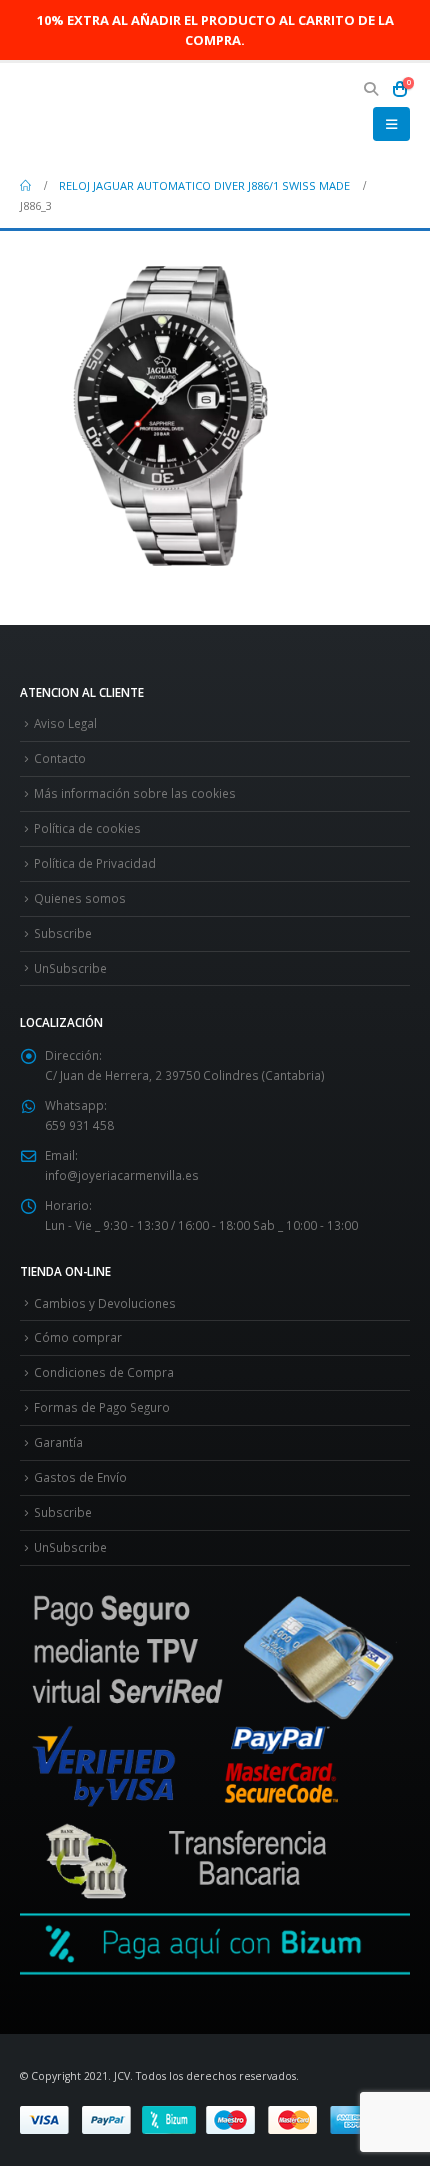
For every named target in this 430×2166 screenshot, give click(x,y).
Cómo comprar (78, 1337)
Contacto (60, 758)
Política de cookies (87, 828)
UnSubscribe (70, 968)
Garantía (58, 1442)
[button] (371, 89)
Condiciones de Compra (104, 1372)
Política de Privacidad (95, 863)
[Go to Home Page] (25, 186)
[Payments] (199, 2118)
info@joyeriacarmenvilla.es (122, 1175)
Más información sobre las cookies (135, 793)
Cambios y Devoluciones (105, 1303)
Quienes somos (80, 898)
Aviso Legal (65, 723)
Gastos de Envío (80, 1477)
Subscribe (63, 933)
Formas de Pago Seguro (102, 1407)
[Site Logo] (75, 113)
